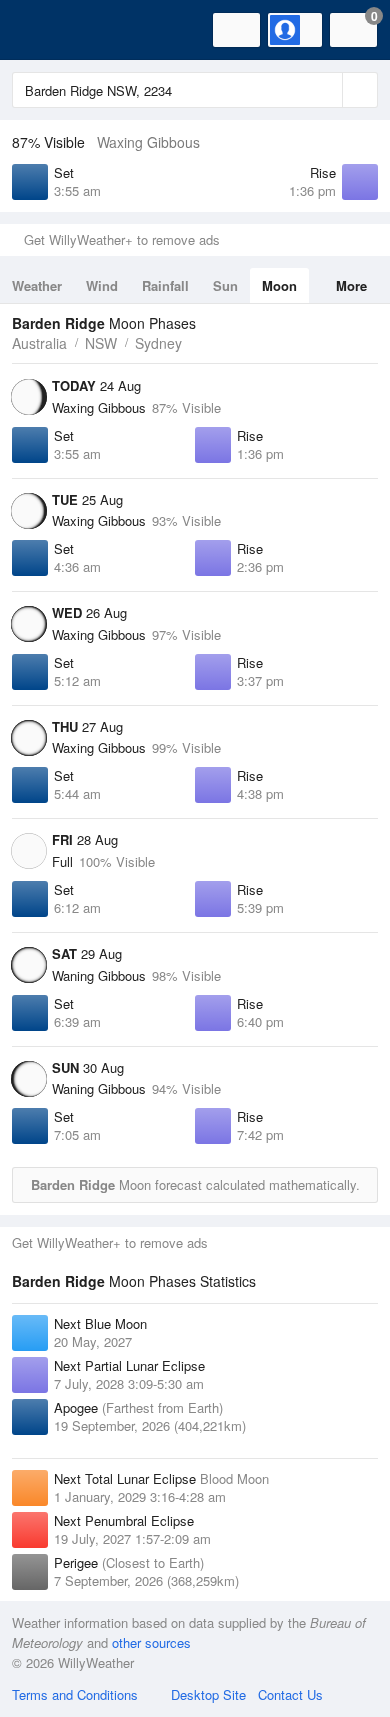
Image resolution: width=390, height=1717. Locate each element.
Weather (37, 285)
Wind (102, 285)
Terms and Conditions (75, 1694)
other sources (151, 1642)
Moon (279, 285)
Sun (225, 285)
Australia (39, 343)
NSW (101, 343)
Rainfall (165, 285)
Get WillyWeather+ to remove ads (122, 239)
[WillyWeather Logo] (45, 30)
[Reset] (325, 90)
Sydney (158, 343)
